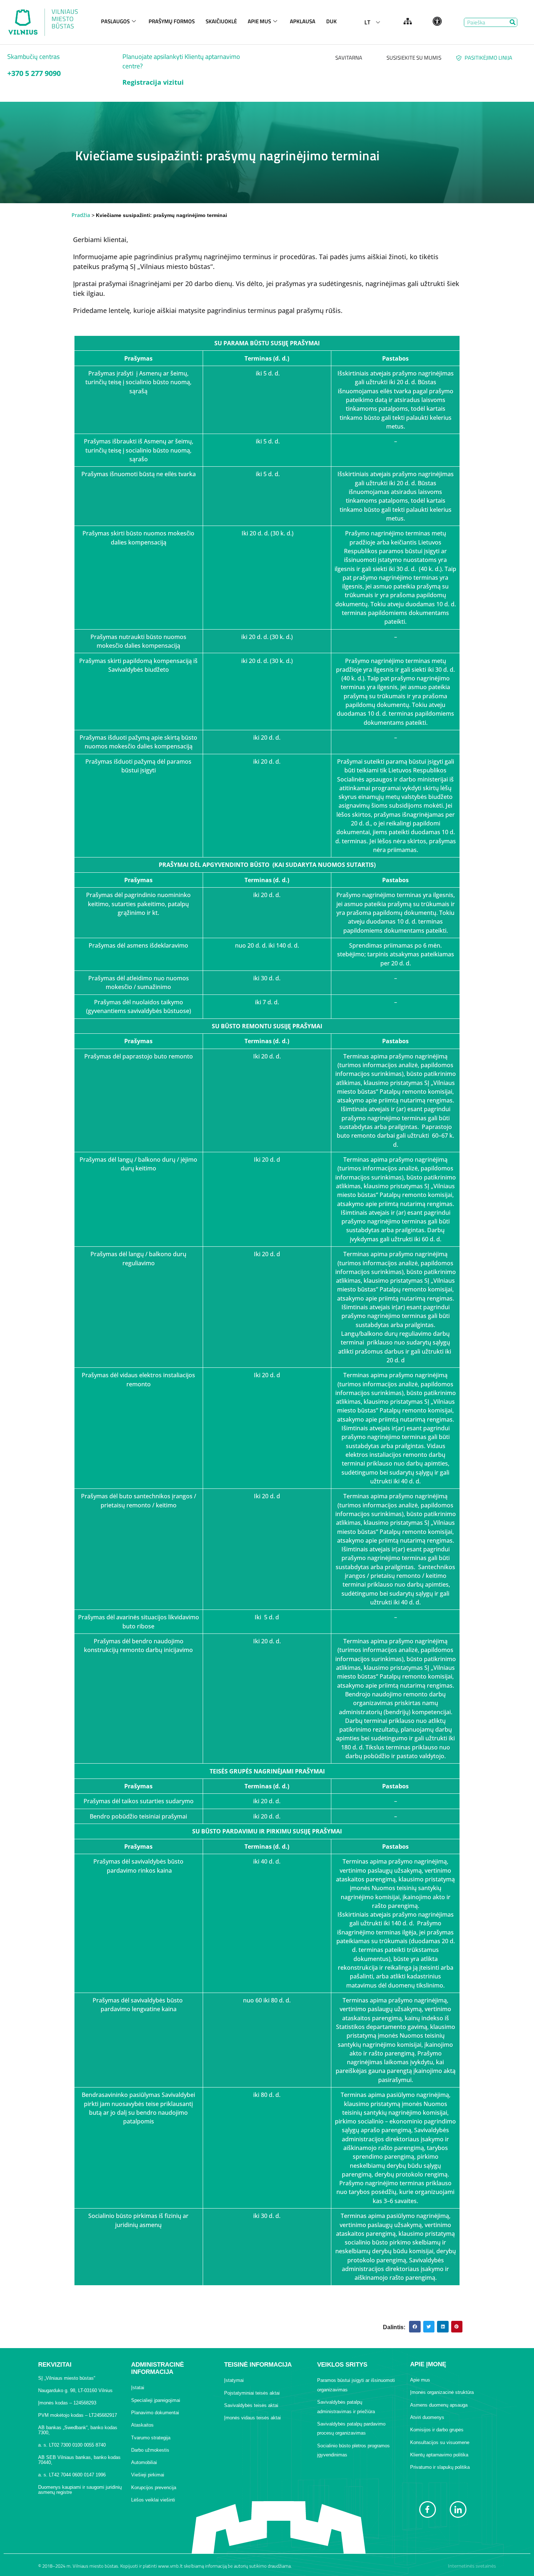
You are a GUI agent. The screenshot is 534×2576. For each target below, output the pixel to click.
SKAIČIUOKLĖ (221, 21)
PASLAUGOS (115, 21)
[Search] (512, 22)
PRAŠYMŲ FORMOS (172, 21)
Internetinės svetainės (472, 2566)
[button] (415, 2327)
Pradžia (81, 215)
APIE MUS (259, 21)
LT (367, 22)
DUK (331, 21)
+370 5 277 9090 (34, 73)
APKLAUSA (303, 21)
